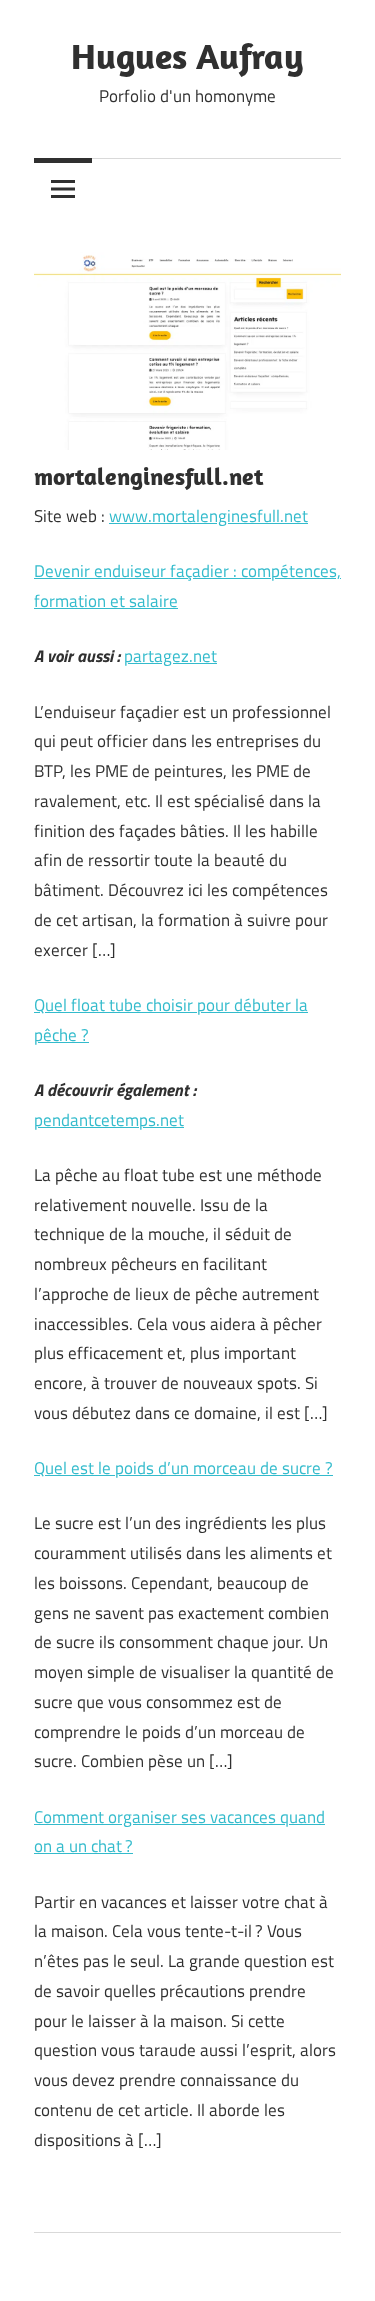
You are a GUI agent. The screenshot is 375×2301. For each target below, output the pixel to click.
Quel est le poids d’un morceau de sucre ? (183, 1468)
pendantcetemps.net (109, 1120)
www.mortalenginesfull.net (208, 516)
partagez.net (170, 656)
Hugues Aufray (187, 55)
